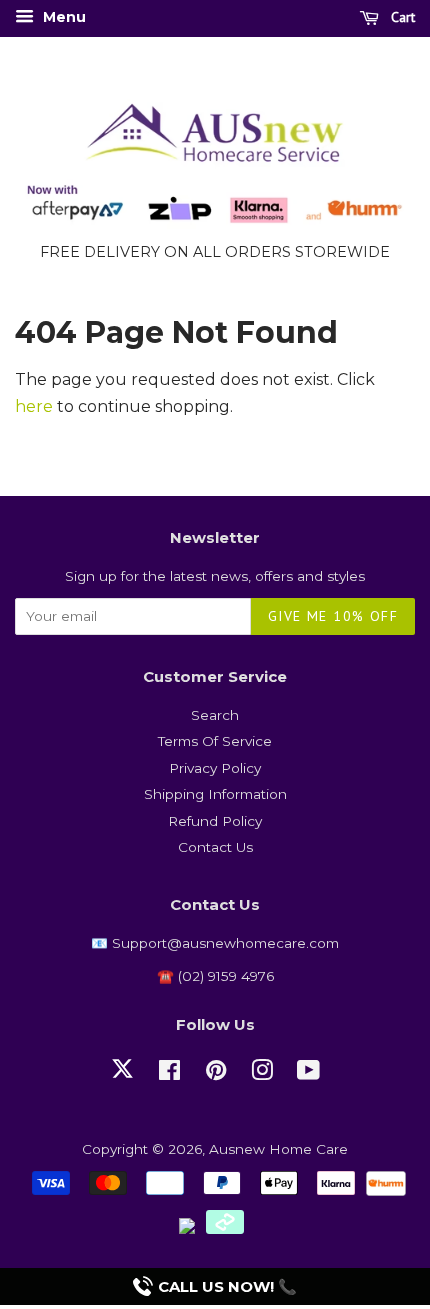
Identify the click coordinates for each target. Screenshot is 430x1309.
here (34, 406)
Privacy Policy (215, 768)
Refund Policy (215, 821)
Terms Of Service (215, 741)
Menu (62, 17)
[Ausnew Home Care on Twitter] (122, 1080)
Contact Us (215, 847)
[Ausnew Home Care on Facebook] (169, 1074)
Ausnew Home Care (278, 1149)
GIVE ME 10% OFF (333, 616)
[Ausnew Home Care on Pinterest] (216, 1074)
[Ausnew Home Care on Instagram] (262, 1074)
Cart (401, 17)
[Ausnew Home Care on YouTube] (308, 1074)
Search (215, 715)
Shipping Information (215, 794)
